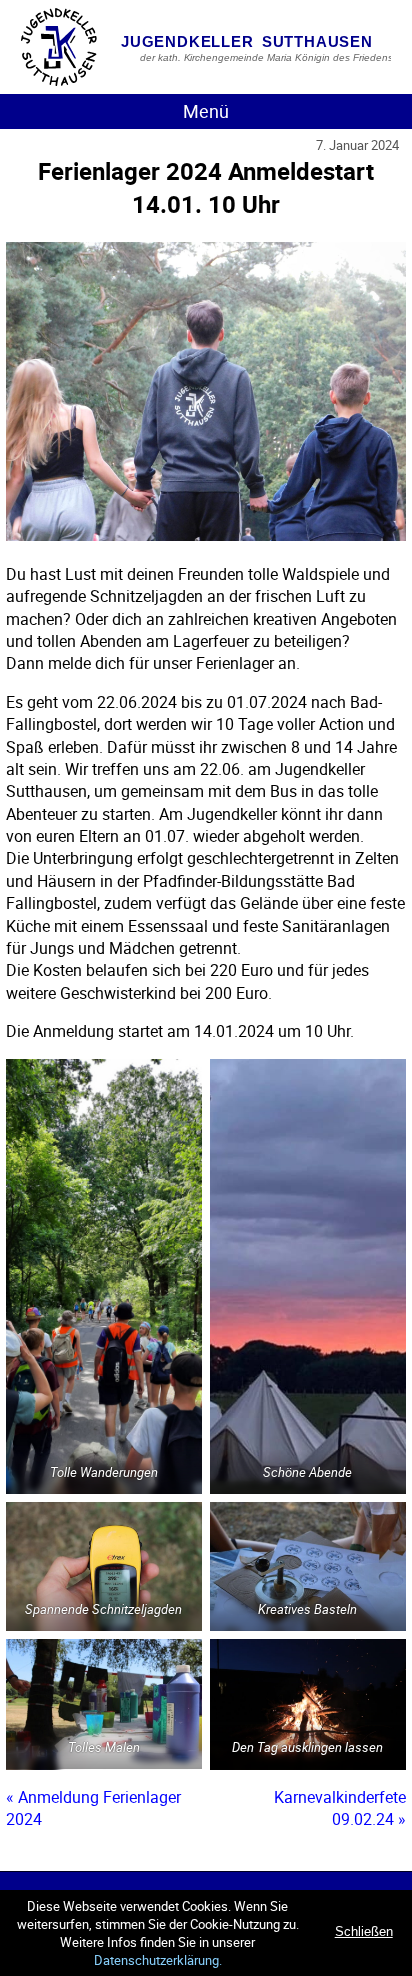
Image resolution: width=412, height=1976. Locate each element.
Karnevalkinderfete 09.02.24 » (340, 1808)
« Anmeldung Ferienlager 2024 (93, 1808)
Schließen (364, 1931)
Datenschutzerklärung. (158, 1960)
